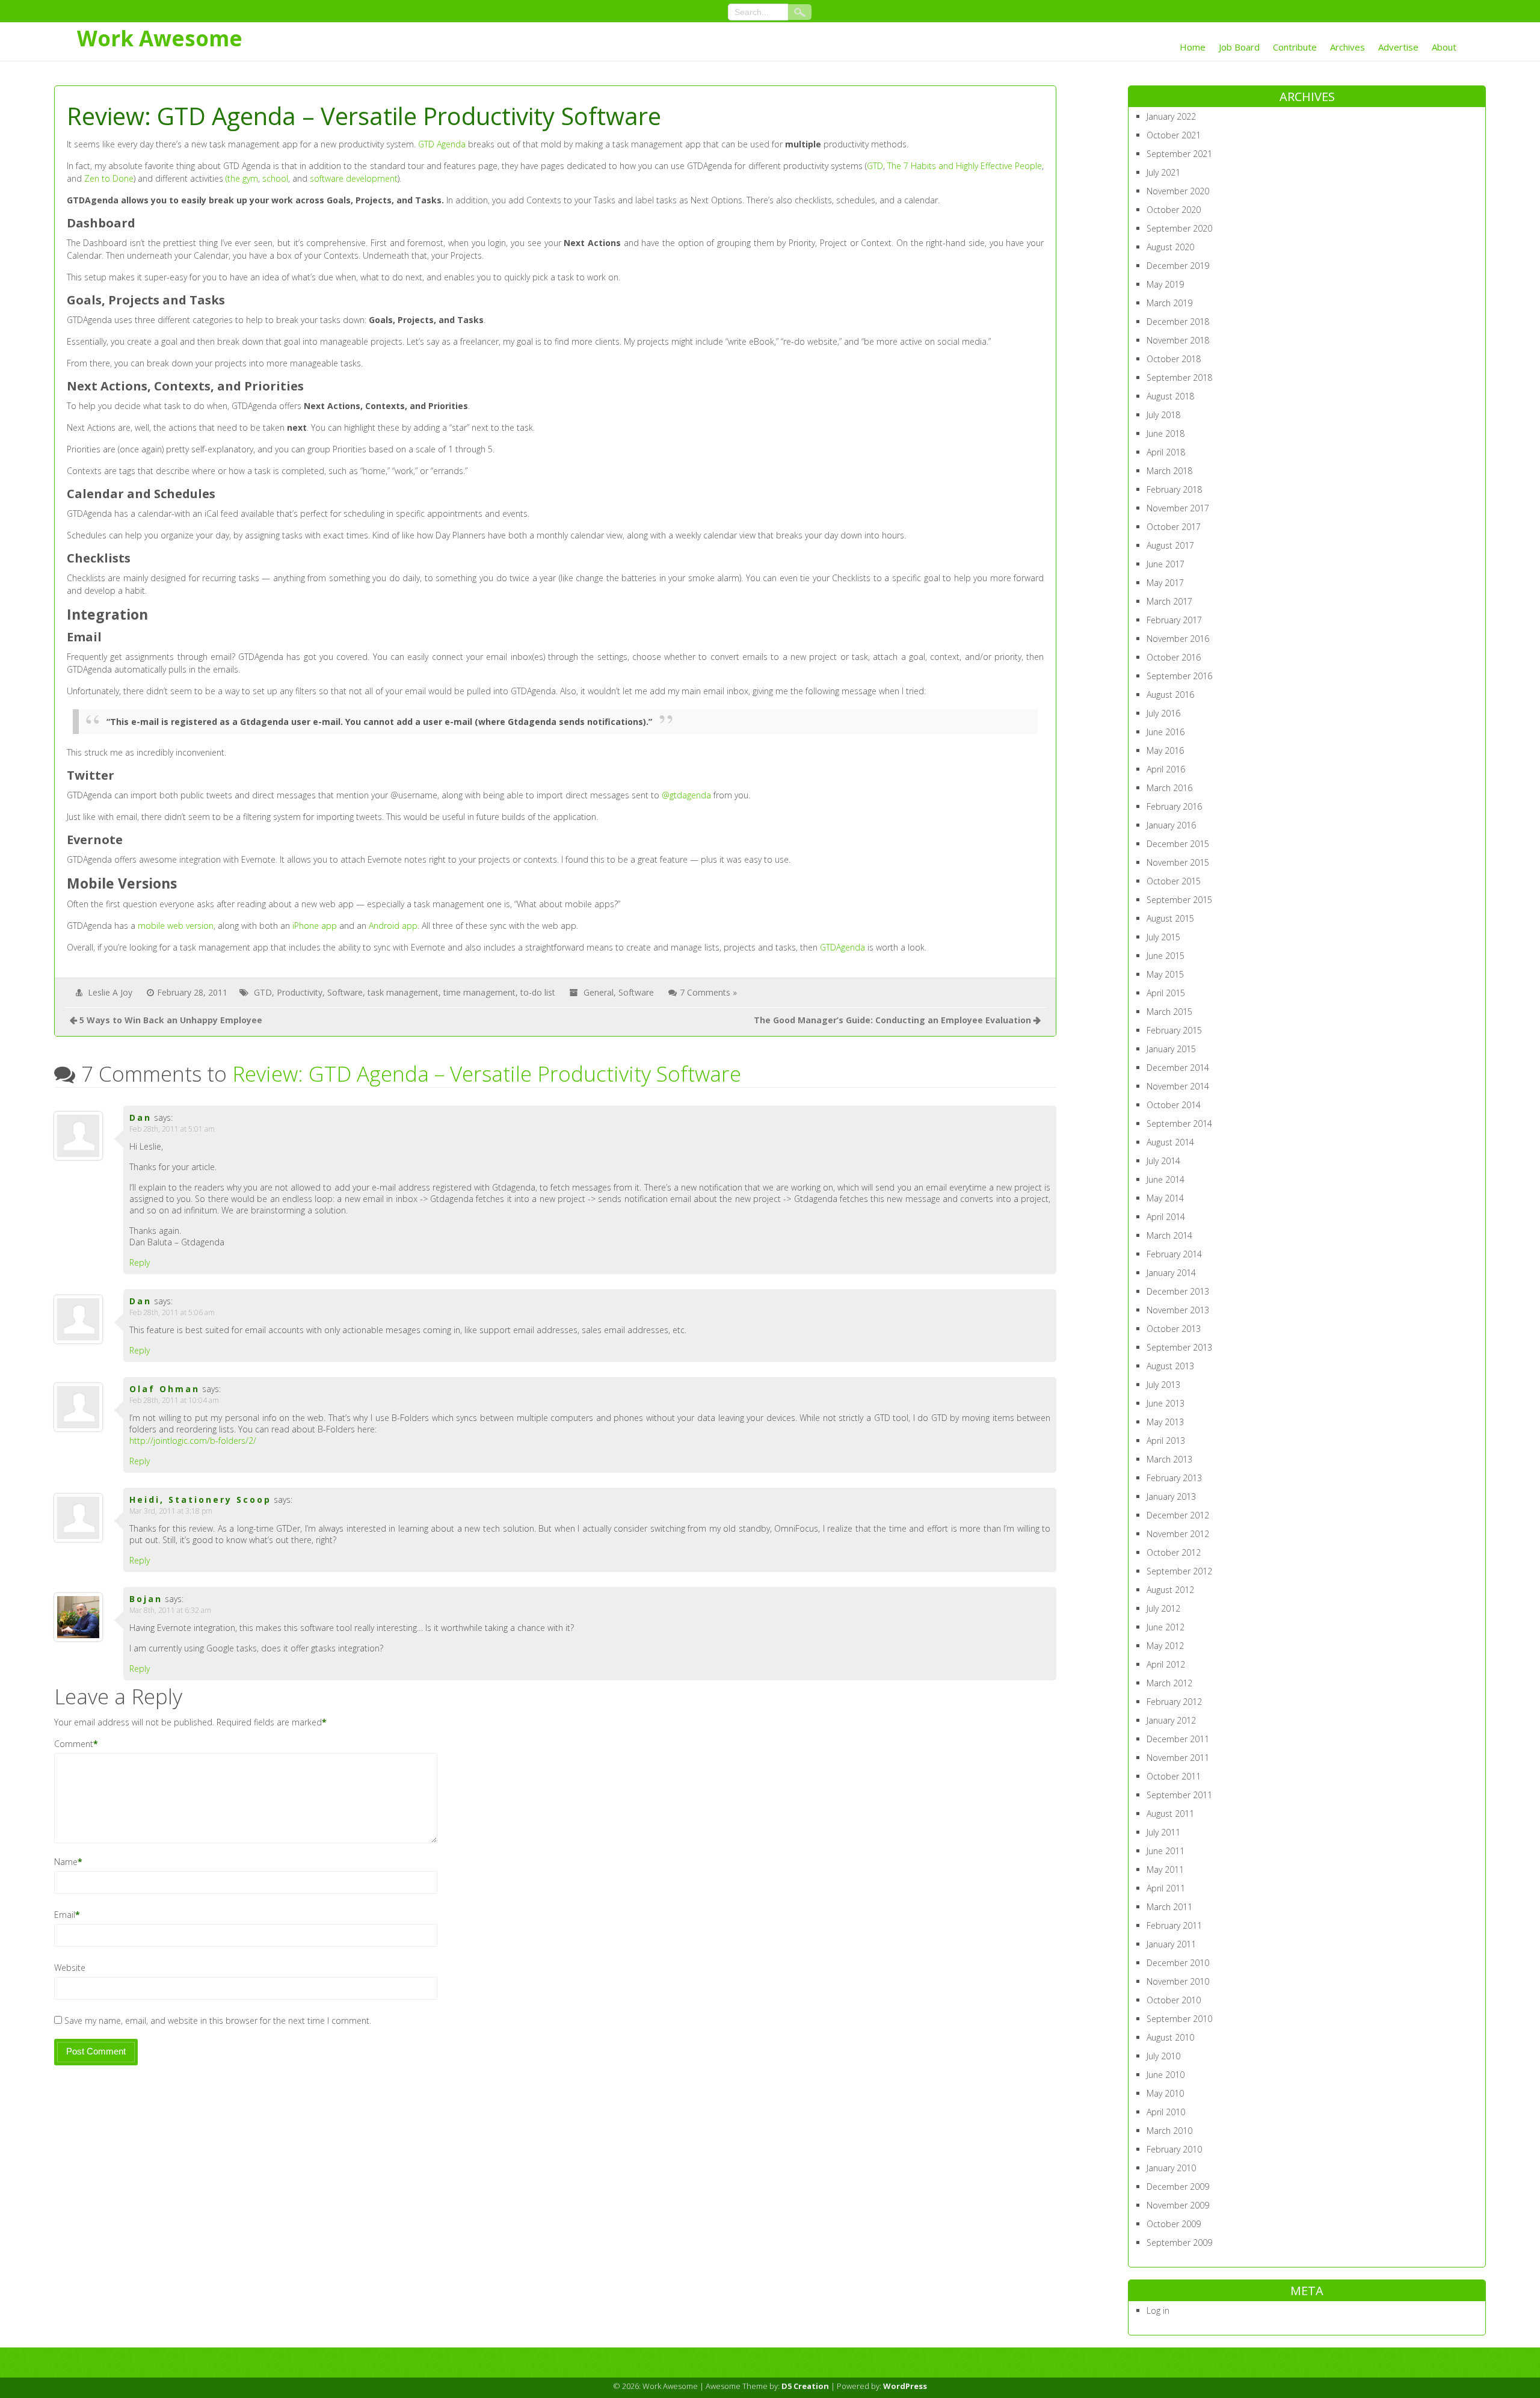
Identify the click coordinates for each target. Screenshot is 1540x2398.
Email (65, 1915)
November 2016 (1178, 639)
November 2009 (1178, 2205)
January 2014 (1171, 1273)
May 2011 (1165, 1869)
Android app (393, 926)
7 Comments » (708, 992)
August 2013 (1170, 1366)
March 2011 (1169, 1907)
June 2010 (1166, 2075)
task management (403, 992)
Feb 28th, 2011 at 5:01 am (172, 1129)
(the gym (242, 178)
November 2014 (1178, 1086)
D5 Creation (805, 2386)
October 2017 (1174, 527)
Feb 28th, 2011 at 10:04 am (174, 1400)
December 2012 (1178, 1515)
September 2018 (1179, 378)
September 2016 (1179, 676)
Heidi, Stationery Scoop (200, 1500)
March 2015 (1169, 1012)
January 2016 (1171, 825)
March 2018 (1169, 471)
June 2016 (1166, 732)
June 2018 (1166, 433)
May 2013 (1165, 1422)
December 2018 (1178, 322)
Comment (74, 1744)
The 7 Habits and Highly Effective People (965, 166)
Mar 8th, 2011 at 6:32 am (170, 1610)
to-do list (538, 992)
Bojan (146, 1599)
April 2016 (1166, 769)
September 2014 (1179, 1123)
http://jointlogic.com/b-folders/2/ (193, 1441)
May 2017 (1165, 583)
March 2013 (1169, 1459)
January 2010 (1171, 2168)
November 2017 (1178, 508)
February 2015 (1174, 1030)
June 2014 (1166, 1179)
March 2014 (1169, 1235)
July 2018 (1163, 415)
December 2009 (1178, 2187)
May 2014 (1165, 1198)
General (599, 992)
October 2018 (1174, 359)
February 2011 (1174, 1925)
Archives (1347, 47)
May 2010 (1165, 2093)
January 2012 (1171, 1720)
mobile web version (176, 926)
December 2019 (1178, 266)
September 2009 (1179, 2242)
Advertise (1398, 47)
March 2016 (1169, 788)
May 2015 (1165, 974)
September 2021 (1179, 154)
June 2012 (1166, 1627)
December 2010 (1178, 1963)
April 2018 (1166, 452)
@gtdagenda (686, 795)
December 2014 (1178, 1068)
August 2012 (1170, 1590)
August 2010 (1170, 2037)
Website (70, 1968)
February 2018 (1174, 489)
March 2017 (1169, 601)
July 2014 (1163, 1161)
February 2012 (1174, 1702)
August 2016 (1170, 695)
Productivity (300, 992)
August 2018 (1170, 396)
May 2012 (1165, 1646)
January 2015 (1171, 1049)
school (275, 178)
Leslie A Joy (110, 992)
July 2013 (1163, 1385)
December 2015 (1178, 844)
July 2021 (1163, 172)
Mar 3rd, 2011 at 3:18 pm (171, 1511)
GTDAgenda (842, 947)
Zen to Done (109, 178)
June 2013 (1166, 1403)
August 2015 (1170, 918)
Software (345, 992)
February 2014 (1174, 1254)
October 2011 (1174, 1776)
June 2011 (1166, 1851)
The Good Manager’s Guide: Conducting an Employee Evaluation (892, 1020)
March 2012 (1169, 1683)
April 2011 (1166, 1888)
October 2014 (1174, 1105)
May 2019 (1165, 284)
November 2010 (1178, 1981)
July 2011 (1163, 1832)
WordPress (905, 2386)
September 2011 (1179, 1795)
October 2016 (1174, 657)
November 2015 (1178, 862)
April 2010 (1166, 2112)
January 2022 (1171, 116)
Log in (1158, 2310)
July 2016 (1163, 713)
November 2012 (1178, 1534)
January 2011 (1171, 1944)
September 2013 (1179, 1347)
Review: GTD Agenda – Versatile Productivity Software (487, 1074)
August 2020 (1170, 247)
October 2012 (1174, 1552)
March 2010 (1169, 2131)
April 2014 (1166, 1217)
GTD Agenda (442, 144)
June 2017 (1166, 564)
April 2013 (1166, 1441)
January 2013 (1171, 1496)
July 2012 (1163, 1608)
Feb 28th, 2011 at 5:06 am (172, 1312)
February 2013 (1174, 1478)
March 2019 (1169, 303)
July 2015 (1163, 937)
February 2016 (1174, 806)
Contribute (1295, 47)
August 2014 (1170, 1142)
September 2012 (1179, 1571)
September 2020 (1179, 228)
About (1444, 47)
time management (479, 992)
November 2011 (1178, 1758)
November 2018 (1178, 340)
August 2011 (1170, 1814)
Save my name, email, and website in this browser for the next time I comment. (218, 2020)
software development (354, 178)
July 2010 (1163, 2056)
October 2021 (1174, 135)
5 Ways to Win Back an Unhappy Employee (171, 1020)
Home (1193, 47)
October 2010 (1174, 2000)
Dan (140, 1117)
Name (66, 1862)
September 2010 (1179, 2019)
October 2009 (1174, 2224)
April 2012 (1166, 1664)
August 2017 (1170, 545)
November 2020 (1178, 191)
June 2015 (1166, 956)
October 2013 (1174, 1329)
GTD (875, 166)
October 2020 (1174, 210)
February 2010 (1174, 2149)
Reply (140, 1262)
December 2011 (1178, 1739)
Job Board (1239, 47)
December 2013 (1178, 1291)
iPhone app (315, 926)
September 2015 (1179, 900)
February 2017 (1174, 620)
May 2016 (1165, 751)
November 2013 (1178, 1310)
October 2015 (1174, 881)
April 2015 (1166, 993)
